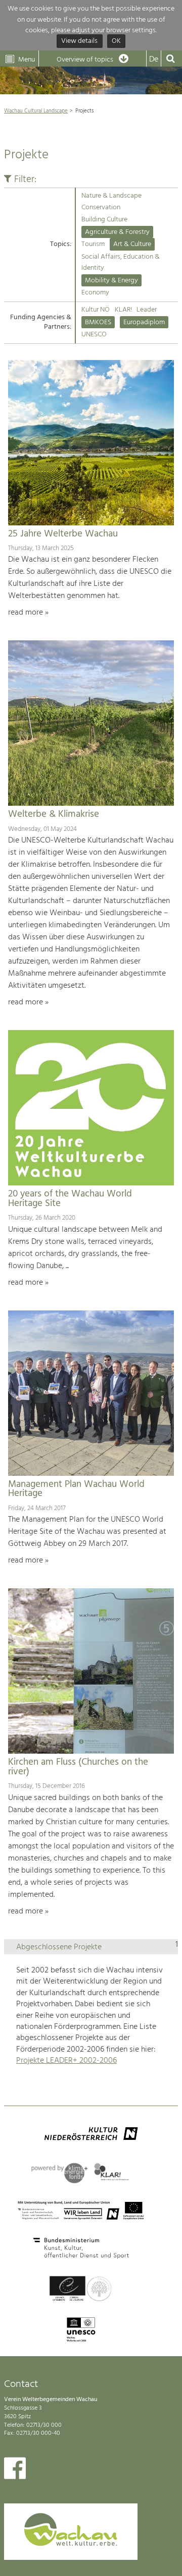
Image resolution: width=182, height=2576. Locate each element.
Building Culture (104, 220)
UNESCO (94, 335)
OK (116, 42)
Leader (147, 310)
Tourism (93, 244)
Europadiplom (144, 322)
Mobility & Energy (111, 281)
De (154, 59)
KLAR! (123, 310)
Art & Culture (132, 244)
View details (79, 42)
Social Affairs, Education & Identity (121, 262)
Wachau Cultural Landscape (36, 111)
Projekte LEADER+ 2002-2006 (66, 2061)
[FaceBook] (15, 2471)
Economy (95, 293)
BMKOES (98, 322)
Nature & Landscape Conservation (111, 201)
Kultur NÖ (96, 310)
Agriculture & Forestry (117, 232)
